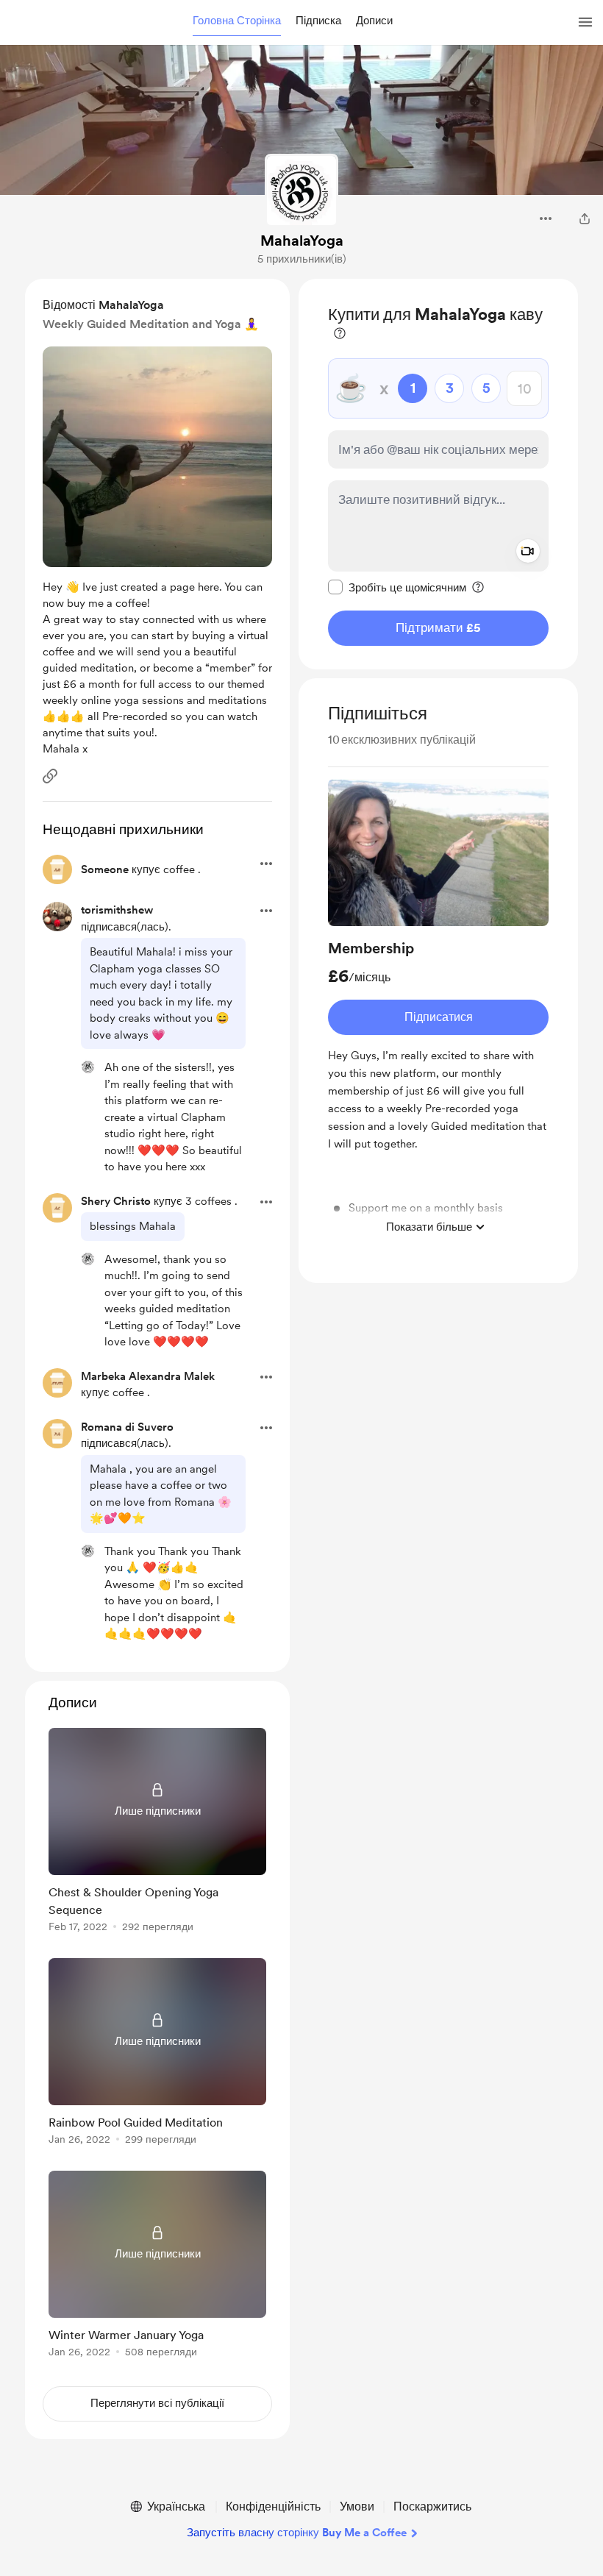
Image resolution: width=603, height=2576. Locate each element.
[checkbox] (397, 587)
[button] (237, 21)
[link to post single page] (157, 1833)
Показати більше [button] (429, 1227)
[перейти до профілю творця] (301, 191)
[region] (438, 474)
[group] (438, 1010)
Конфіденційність (273, 2506)
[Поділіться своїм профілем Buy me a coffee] (585, 218)
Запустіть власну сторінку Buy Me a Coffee (297, 2533)
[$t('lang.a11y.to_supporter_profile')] (88, 1067)
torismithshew (117, 910)
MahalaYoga (302, 241)
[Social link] (50, 776)
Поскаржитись (432, 2506)
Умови (357, 2506)
